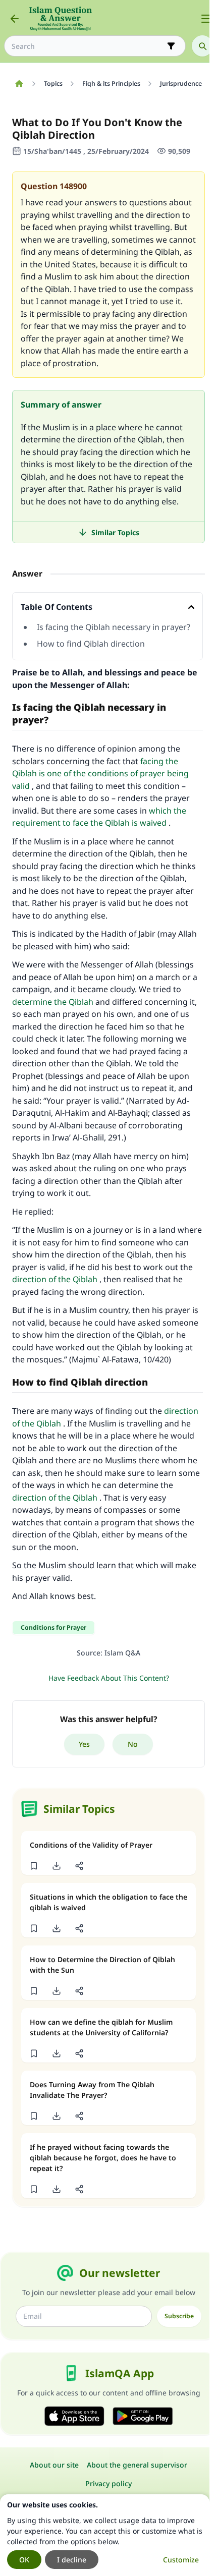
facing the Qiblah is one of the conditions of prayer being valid (100, 774)
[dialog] (105, 2535)
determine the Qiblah (53, 1002)
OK (24, 2560)
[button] (34, 1866)
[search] (202, 46)
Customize (181, 2560)
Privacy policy (108, 2483)
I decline (72, 2560)
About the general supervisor (137, 2465)
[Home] (19, 84)
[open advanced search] (171, 46)
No (133, 1744)
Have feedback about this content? (109, 1678)
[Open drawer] (206, 19)
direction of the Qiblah (55, 1279)
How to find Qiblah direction (91, 644)
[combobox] (88, 46)
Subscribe (179, 2316)
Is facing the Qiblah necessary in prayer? (114, 627)
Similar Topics (115, 532)
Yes (84, 1744)
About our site (54, 2465)
